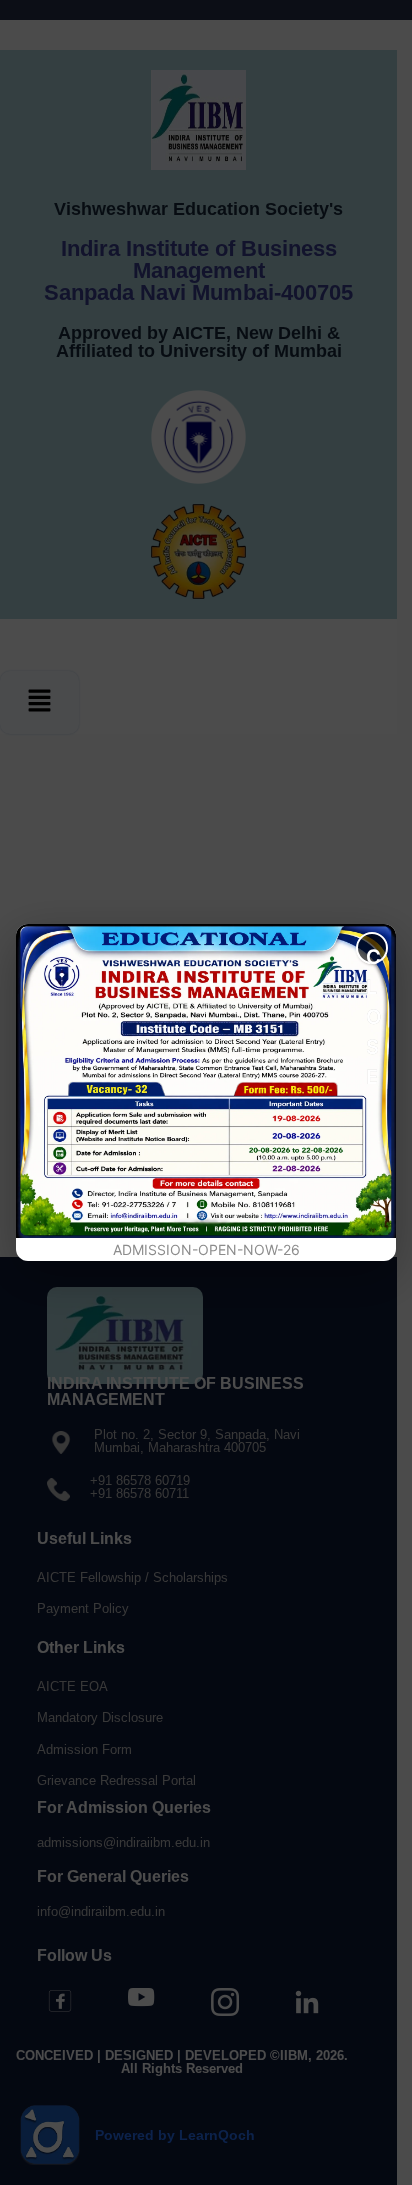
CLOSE (374, 954)
